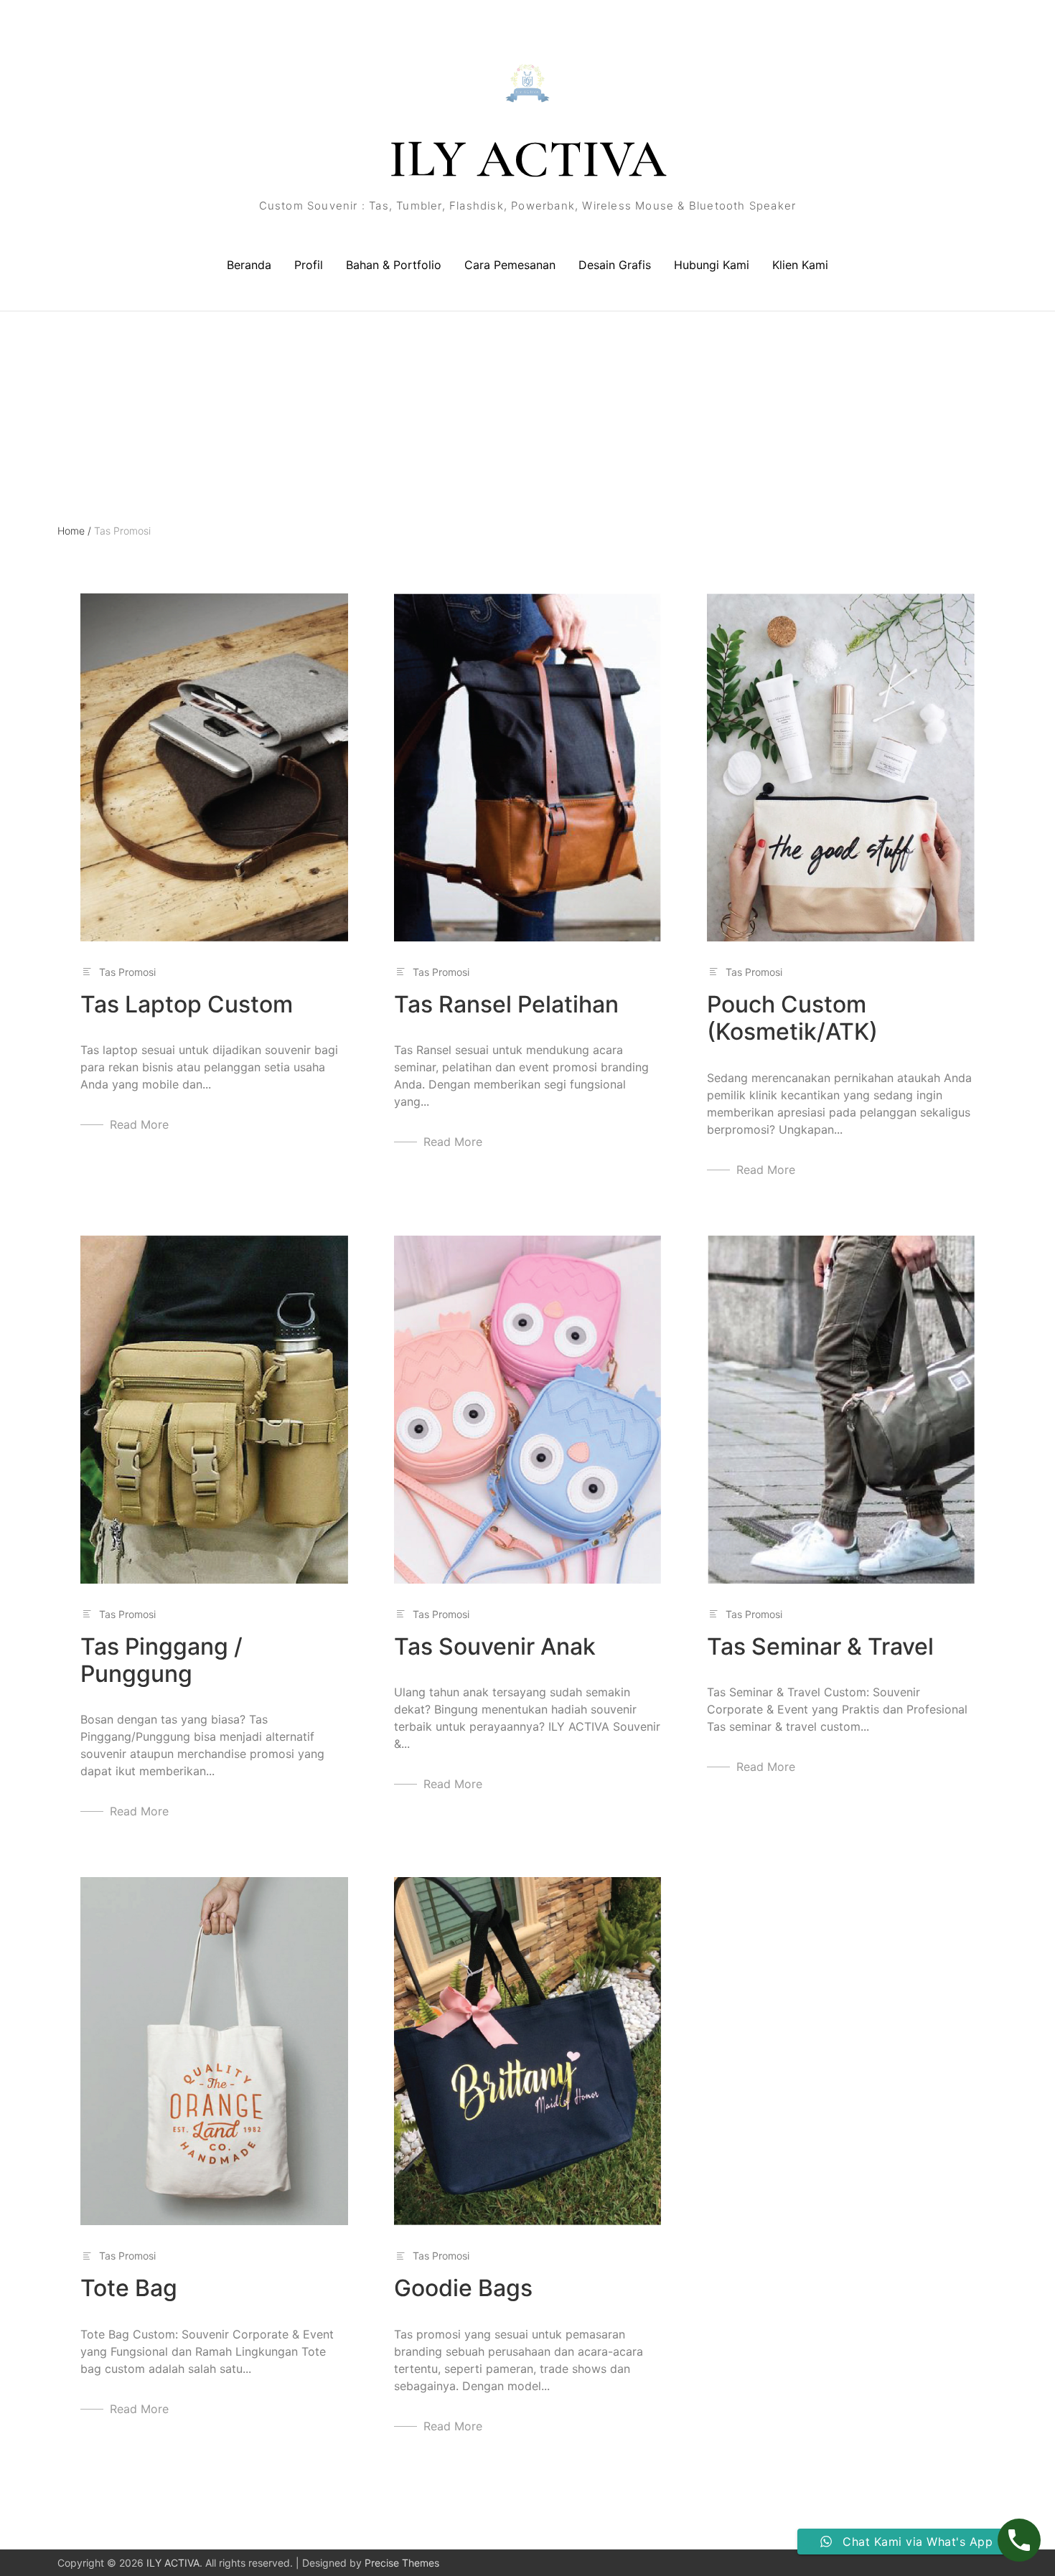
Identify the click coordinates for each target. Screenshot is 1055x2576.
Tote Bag (129, 2288)
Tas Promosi (127, 972)
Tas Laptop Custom (187, 1004)
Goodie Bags (463, 2288)
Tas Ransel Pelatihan (506, 1004)
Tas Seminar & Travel (820, 1646)
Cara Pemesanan (510, 265)
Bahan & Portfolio (394, 265)
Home (74, 531)
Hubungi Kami (712, 265)
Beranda (249, 265)
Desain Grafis (615, 265)
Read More (139, 1124)
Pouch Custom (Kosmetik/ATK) (792, 1018)
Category (79, 375)
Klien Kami (800, 265)
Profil (309, 265)
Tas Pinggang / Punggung (161, 1660)
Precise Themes (402, 2563)
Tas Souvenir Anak (495, 1646)
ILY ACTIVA (527, 159)
